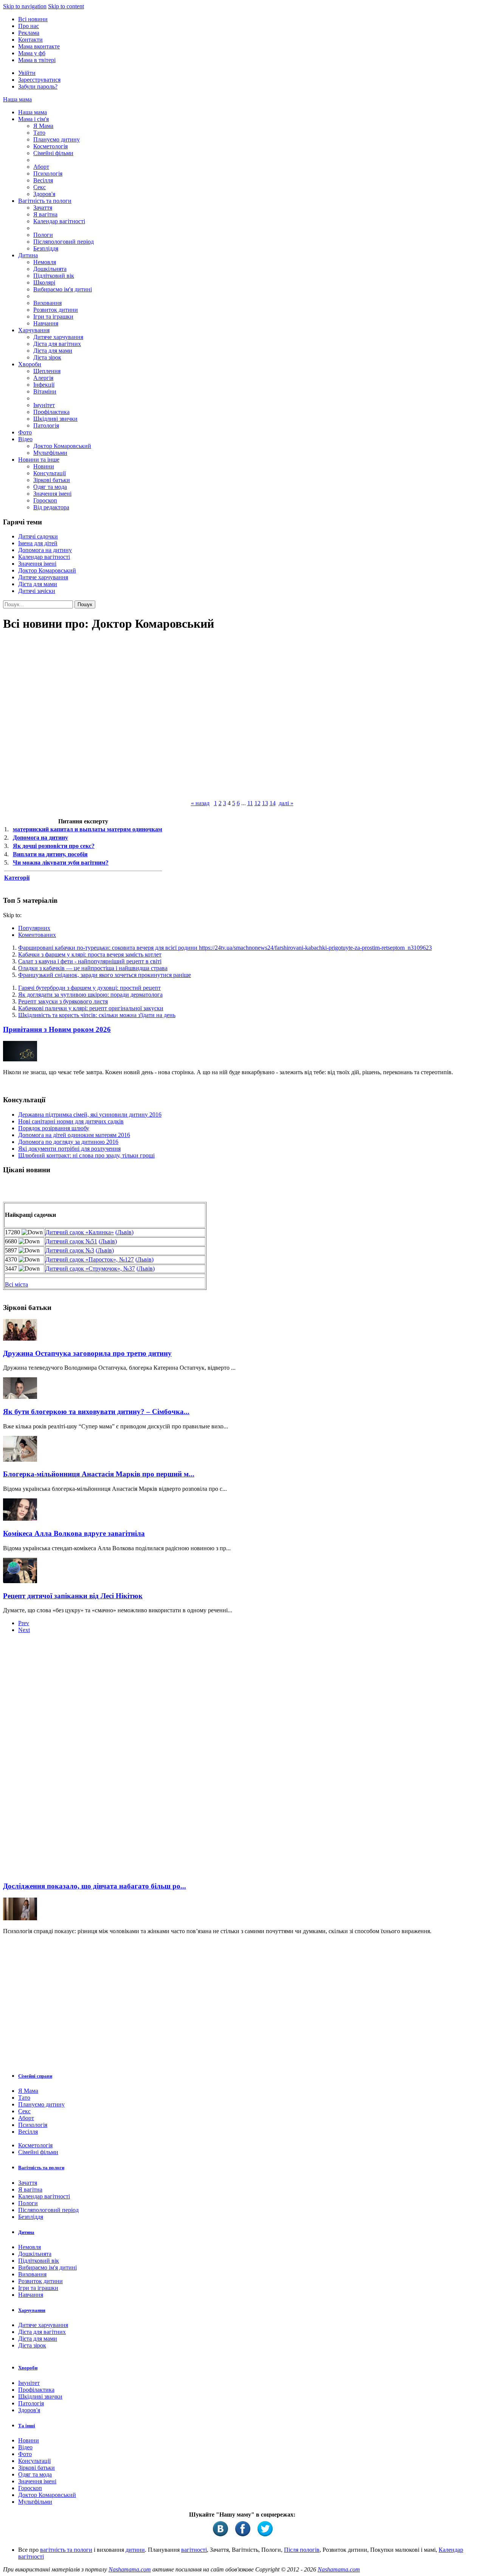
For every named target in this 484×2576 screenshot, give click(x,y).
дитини (135, 2550)
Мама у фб (32, 53)
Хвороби (30, 364)
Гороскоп (45, 500)
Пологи (43, 235)
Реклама (29, 33)
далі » (286, 803)
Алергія (43, 378)
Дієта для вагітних (57, 344)
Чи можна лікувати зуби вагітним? (61, 863)
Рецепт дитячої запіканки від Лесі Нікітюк (73, 1596)
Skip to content (66, 6)
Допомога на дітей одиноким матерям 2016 (74, 1135)
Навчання (46, 323)
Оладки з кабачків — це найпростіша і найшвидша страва (93, 968)
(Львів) (124, 1232)
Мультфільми (50, 453)
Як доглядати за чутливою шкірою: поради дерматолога (90, 995)
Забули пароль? (38, 86)
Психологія (48, 173)
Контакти (30, 40)
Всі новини (33, 19)
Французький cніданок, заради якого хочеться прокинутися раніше (105, 975)
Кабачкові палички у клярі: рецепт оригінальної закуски (91, 1008)
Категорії (17, 878)
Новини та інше (39, 460)
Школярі (44, 282)
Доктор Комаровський (62, 446)
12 (258, 803)
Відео (25, 439)
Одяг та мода (50, 487)
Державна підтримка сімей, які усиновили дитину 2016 (90, 1115)
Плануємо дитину (57, 139)
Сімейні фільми (53, 153)
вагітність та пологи (66, 2550)
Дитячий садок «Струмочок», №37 (90, 1269)
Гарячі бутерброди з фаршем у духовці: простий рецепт (89, 988)
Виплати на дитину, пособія (50, 854)
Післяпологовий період (64, 242)
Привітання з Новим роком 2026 (57, 1029)
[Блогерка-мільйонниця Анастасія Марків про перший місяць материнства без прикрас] (20, 1460)
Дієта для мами (53, 351)
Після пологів (302, 2550)
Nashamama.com (130, 2569)
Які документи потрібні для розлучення (69, 1149)
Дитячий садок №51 (71, 1241)
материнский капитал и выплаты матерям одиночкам (88, 829)
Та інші (27, 2426)
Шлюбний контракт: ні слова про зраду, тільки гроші (86, 1155)
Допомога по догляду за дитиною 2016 (68, 1142)
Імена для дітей (38, 543)
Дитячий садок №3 (70, 1250)
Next (24, 1630)
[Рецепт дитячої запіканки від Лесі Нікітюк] (20, 1581)
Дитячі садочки (38, 536)
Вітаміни (45, 391)
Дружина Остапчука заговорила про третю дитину (87, 1353)
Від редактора (51, 507)
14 (273, 803)
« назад (200, 803)
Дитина (28, 255)
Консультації (50, 473)
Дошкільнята (50, 269)
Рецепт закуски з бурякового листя (63, 1001)
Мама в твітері (37, 60)
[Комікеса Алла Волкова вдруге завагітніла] (20, 1519)
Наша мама (17, 99)
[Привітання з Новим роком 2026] (20, 1059)
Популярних (34, 928)
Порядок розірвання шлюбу (54, 1128)
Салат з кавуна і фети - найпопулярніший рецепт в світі (90, 961)
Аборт (41, 167)
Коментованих (37, 935)
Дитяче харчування (58, 337)
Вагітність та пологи (45, 201)
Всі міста (16, 1284)
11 (250, 803)
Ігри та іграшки (53, 317)
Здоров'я (44, 194)
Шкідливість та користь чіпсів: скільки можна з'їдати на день (97, 1015)
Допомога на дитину (45, 550)
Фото (25, 432)
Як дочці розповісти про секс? (54, 846)
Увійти (27, 73)
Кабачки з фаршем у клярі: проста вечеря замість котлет (90, 954)
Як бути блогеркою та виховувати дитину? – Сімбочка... (96, 1412)
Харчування (34, 330)
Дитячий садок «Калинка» (80, 1232)
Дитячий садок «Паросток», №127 (90, 1259)
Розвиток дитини (56, 310)
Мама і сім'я (33, 119)
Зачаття (43, 208)
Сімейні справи (35, 2076)
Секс (40, 187)
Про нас (29, 26)
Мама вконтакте (39, 46)
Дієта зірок (47, 357)
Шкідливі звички (55, 419)
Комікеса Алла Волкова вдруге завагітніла (74, 1533)
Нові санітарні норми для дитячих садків (71, 1121)
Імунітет (44, 405)
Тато (39, 133)
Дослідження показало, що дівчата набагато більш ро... (95, 1886)
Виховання (47, 303)
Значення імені (52, 494)
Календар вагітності (59, 221)
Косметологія (50, 146)
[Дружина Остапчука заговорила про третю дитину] (20, 1339)
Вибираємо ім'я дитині (63, 289)
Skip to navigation (25, 6)
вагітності (194, 2550)
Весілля (43, 180)
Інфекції (44, 385)
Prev (24, 1623)
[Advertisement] (60, 1760)
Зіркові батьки (52, 480)
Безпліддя (46, 248)
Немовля (45, 262)
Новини (44, 466)
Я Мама (43, 126)
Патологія (46, 425)
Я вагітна (45, 214)
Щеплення (47, 371)
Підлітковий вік (54, 276)
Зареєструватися (39, 80)
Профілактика (51, 412)
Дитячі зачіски (37, 591)
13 (265, 803)
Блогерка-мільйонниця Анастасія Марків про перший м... (99, 1474)
